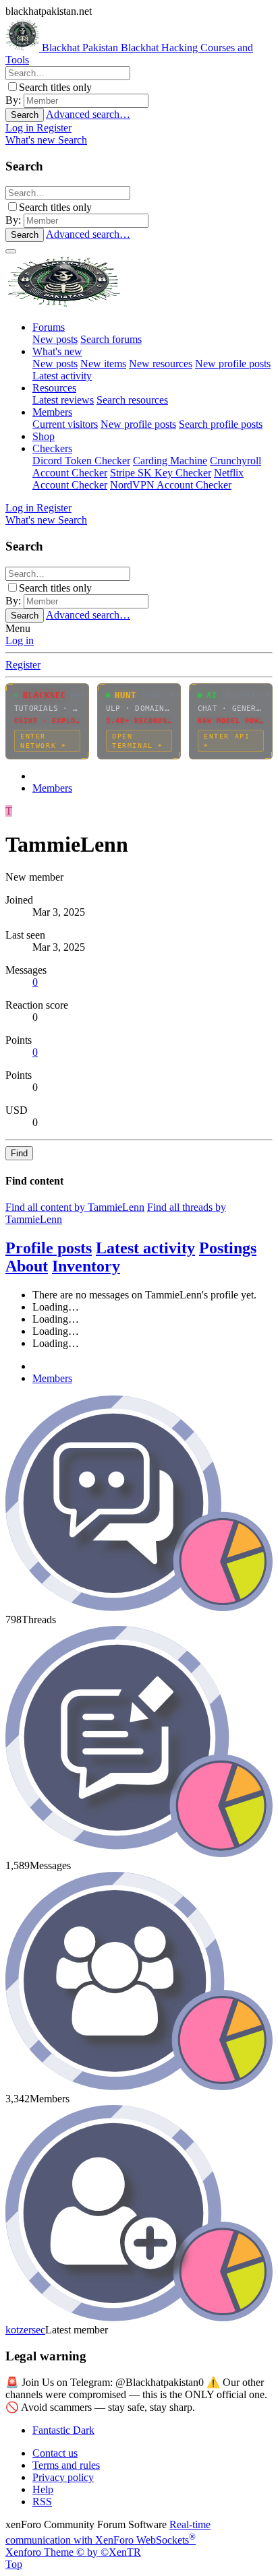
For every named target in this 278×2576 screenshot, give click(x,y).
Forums (49, 327)
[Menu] (11, 251)
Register (23, 665)
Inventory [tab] (86, 1266)
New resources (161, 364)
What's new (57, 351)
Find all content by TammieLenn (75, 1207)
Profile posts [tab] (49, 1248)
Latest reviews (63, 400)
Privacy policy (63, 2477)
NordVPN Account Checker (171, 485)
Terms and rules (66, 2465)
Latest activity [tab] (145, 1248)
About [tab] (27, 1266)
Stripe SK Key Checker (161, 473)
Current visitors (65, 424)
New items (103, 364)
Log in (20, 640)
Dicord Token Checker (81, 461)
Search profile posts (221, 424)
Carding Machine (170, 461)
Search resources (132, 400)
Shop (44, 436)
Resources (54, 388)
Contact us (55, 2453)
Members (52, 412)
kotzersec (25, 2330)
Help (43, 2489)
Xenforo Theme (73, 2552)
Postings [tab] (228, 1248)
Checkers (52, 448)
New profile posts (233, 364)
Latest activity (62, 376)
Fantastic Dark (63, 2430)
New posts (55, 339)
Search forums (111, 339)
